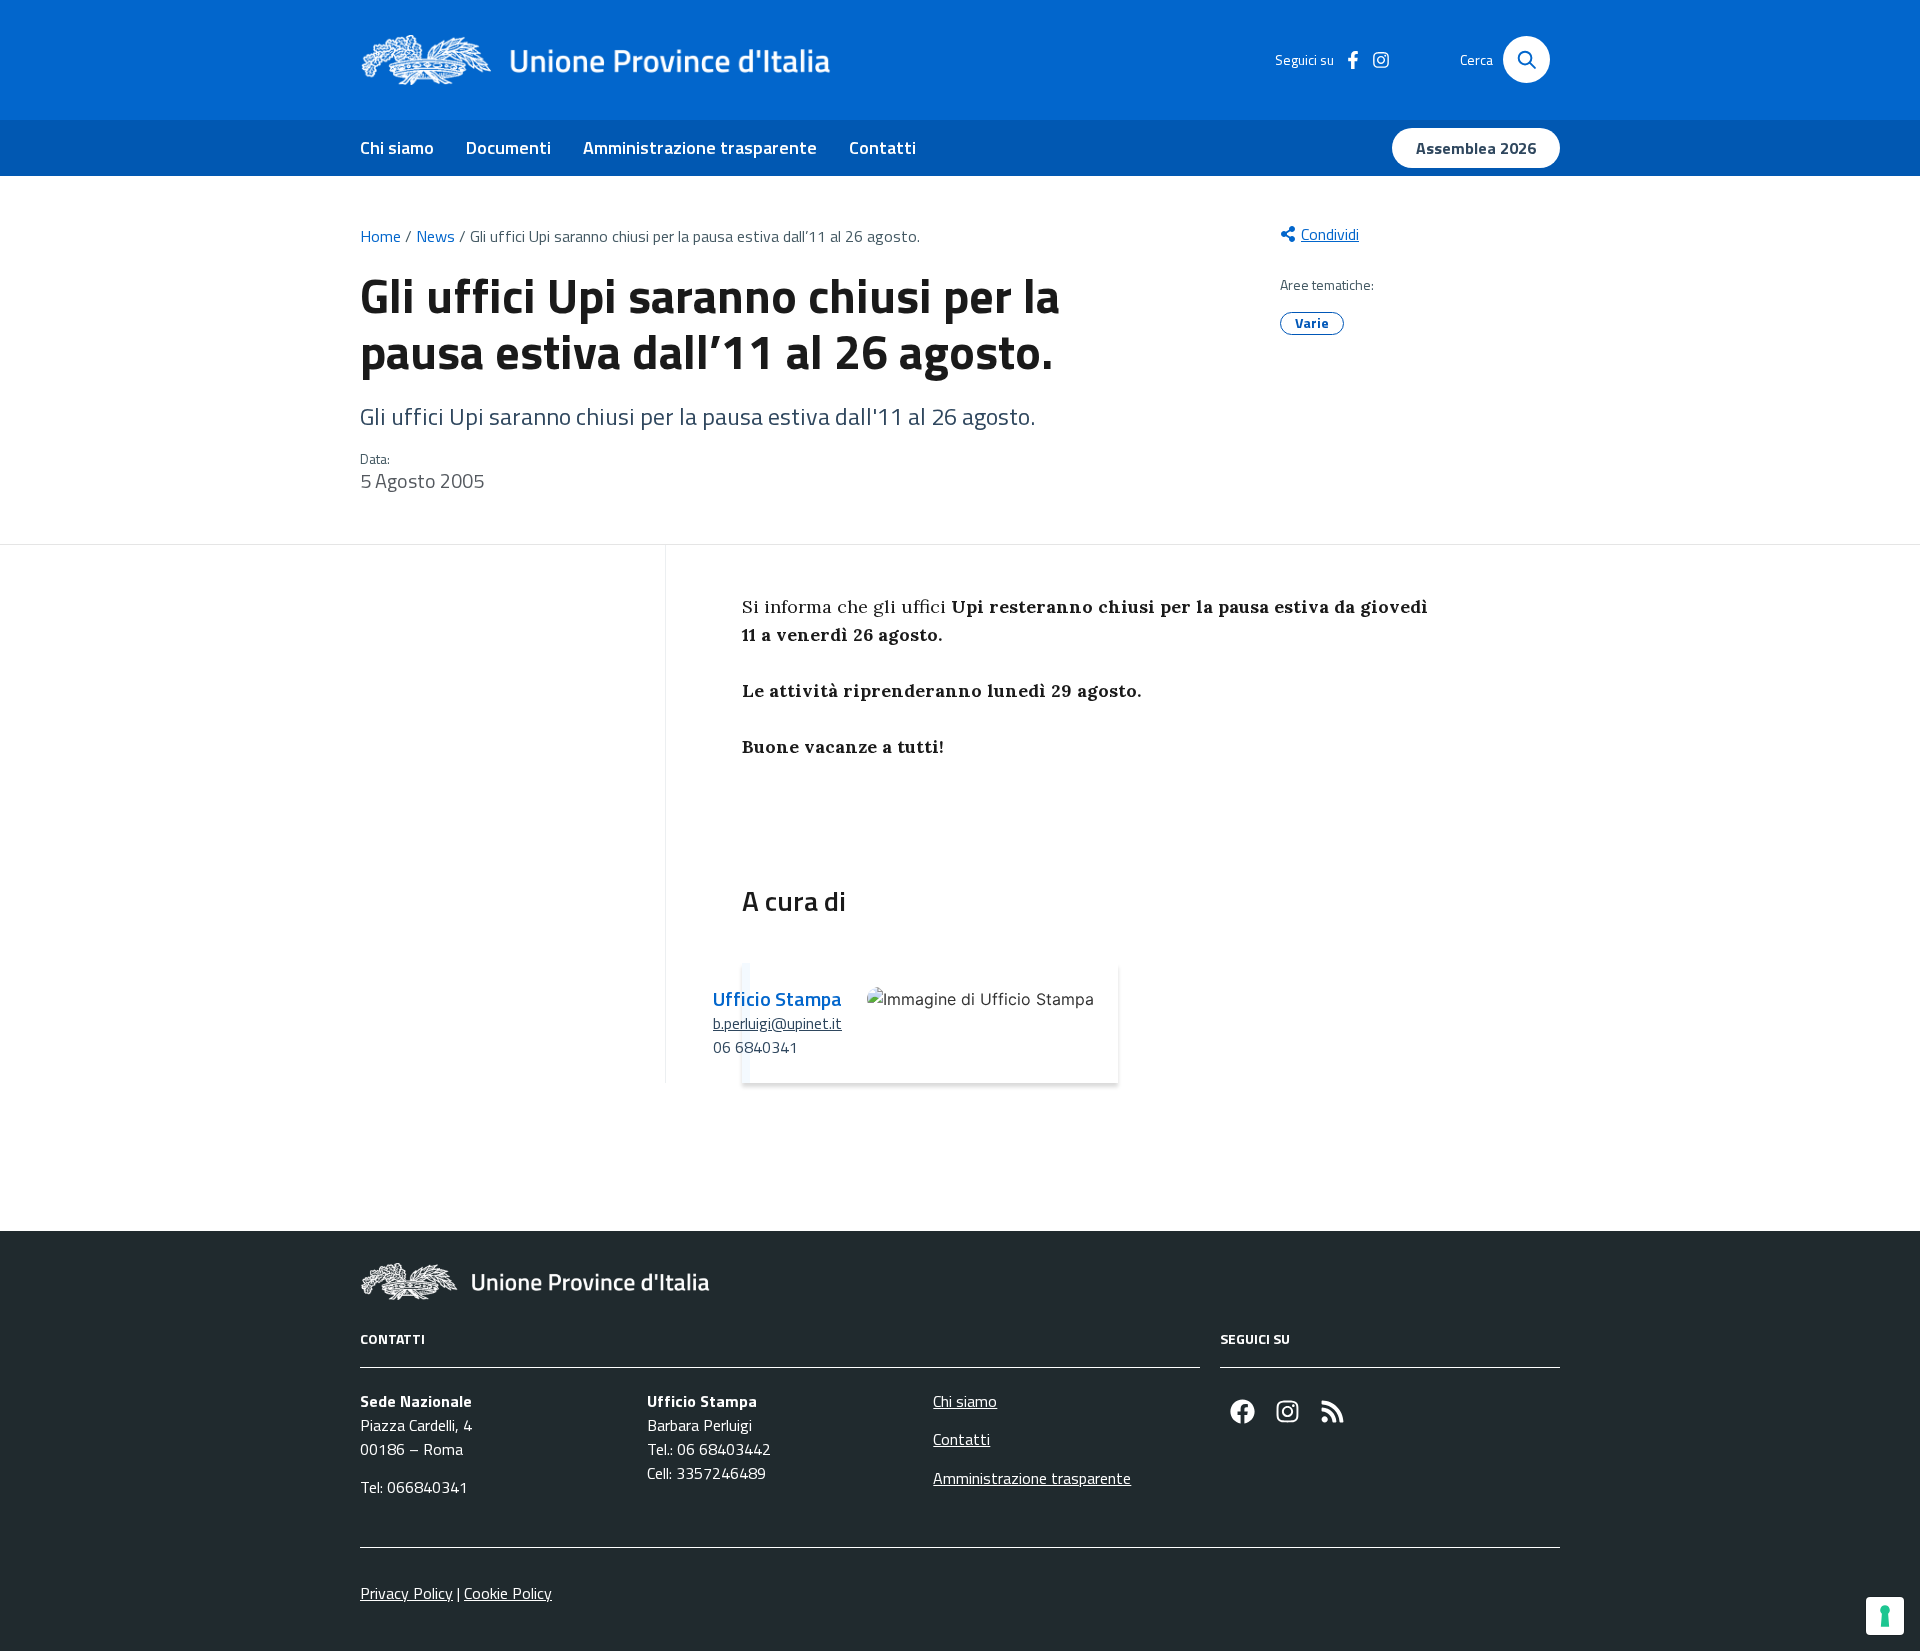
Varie (1312, 322)
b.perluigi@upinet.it (777, 1023)
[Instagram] (1287, 1411)
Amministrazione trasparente (700, 147)
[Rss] (1332, 1411)
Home (380, 236)
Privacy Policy (406, 1593)
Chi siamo (397, 147)
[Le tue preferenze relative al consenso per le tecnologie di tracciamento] (1885, 1616)
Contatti (882, 147)
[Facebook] (1242, 1411)
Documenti (508, 147)
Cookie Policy (508, 1593)
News (435, 236)
